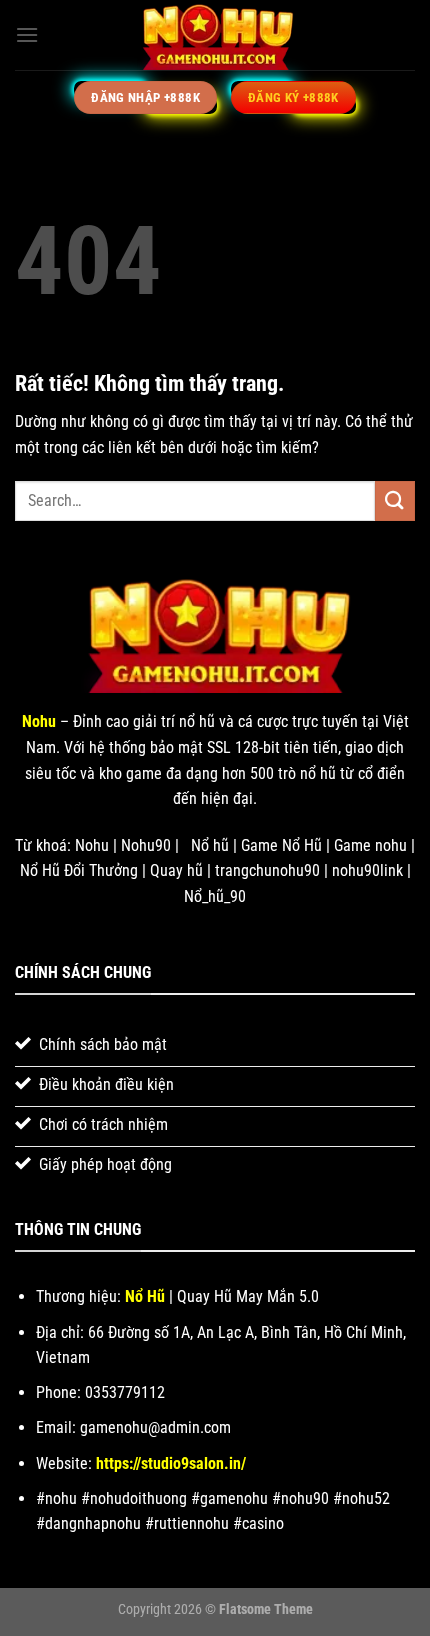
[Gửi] (395, 500)
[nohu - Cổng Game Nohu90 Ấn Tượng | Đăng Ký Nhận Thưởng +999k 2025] (215, 35)
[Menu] (27, 34)
